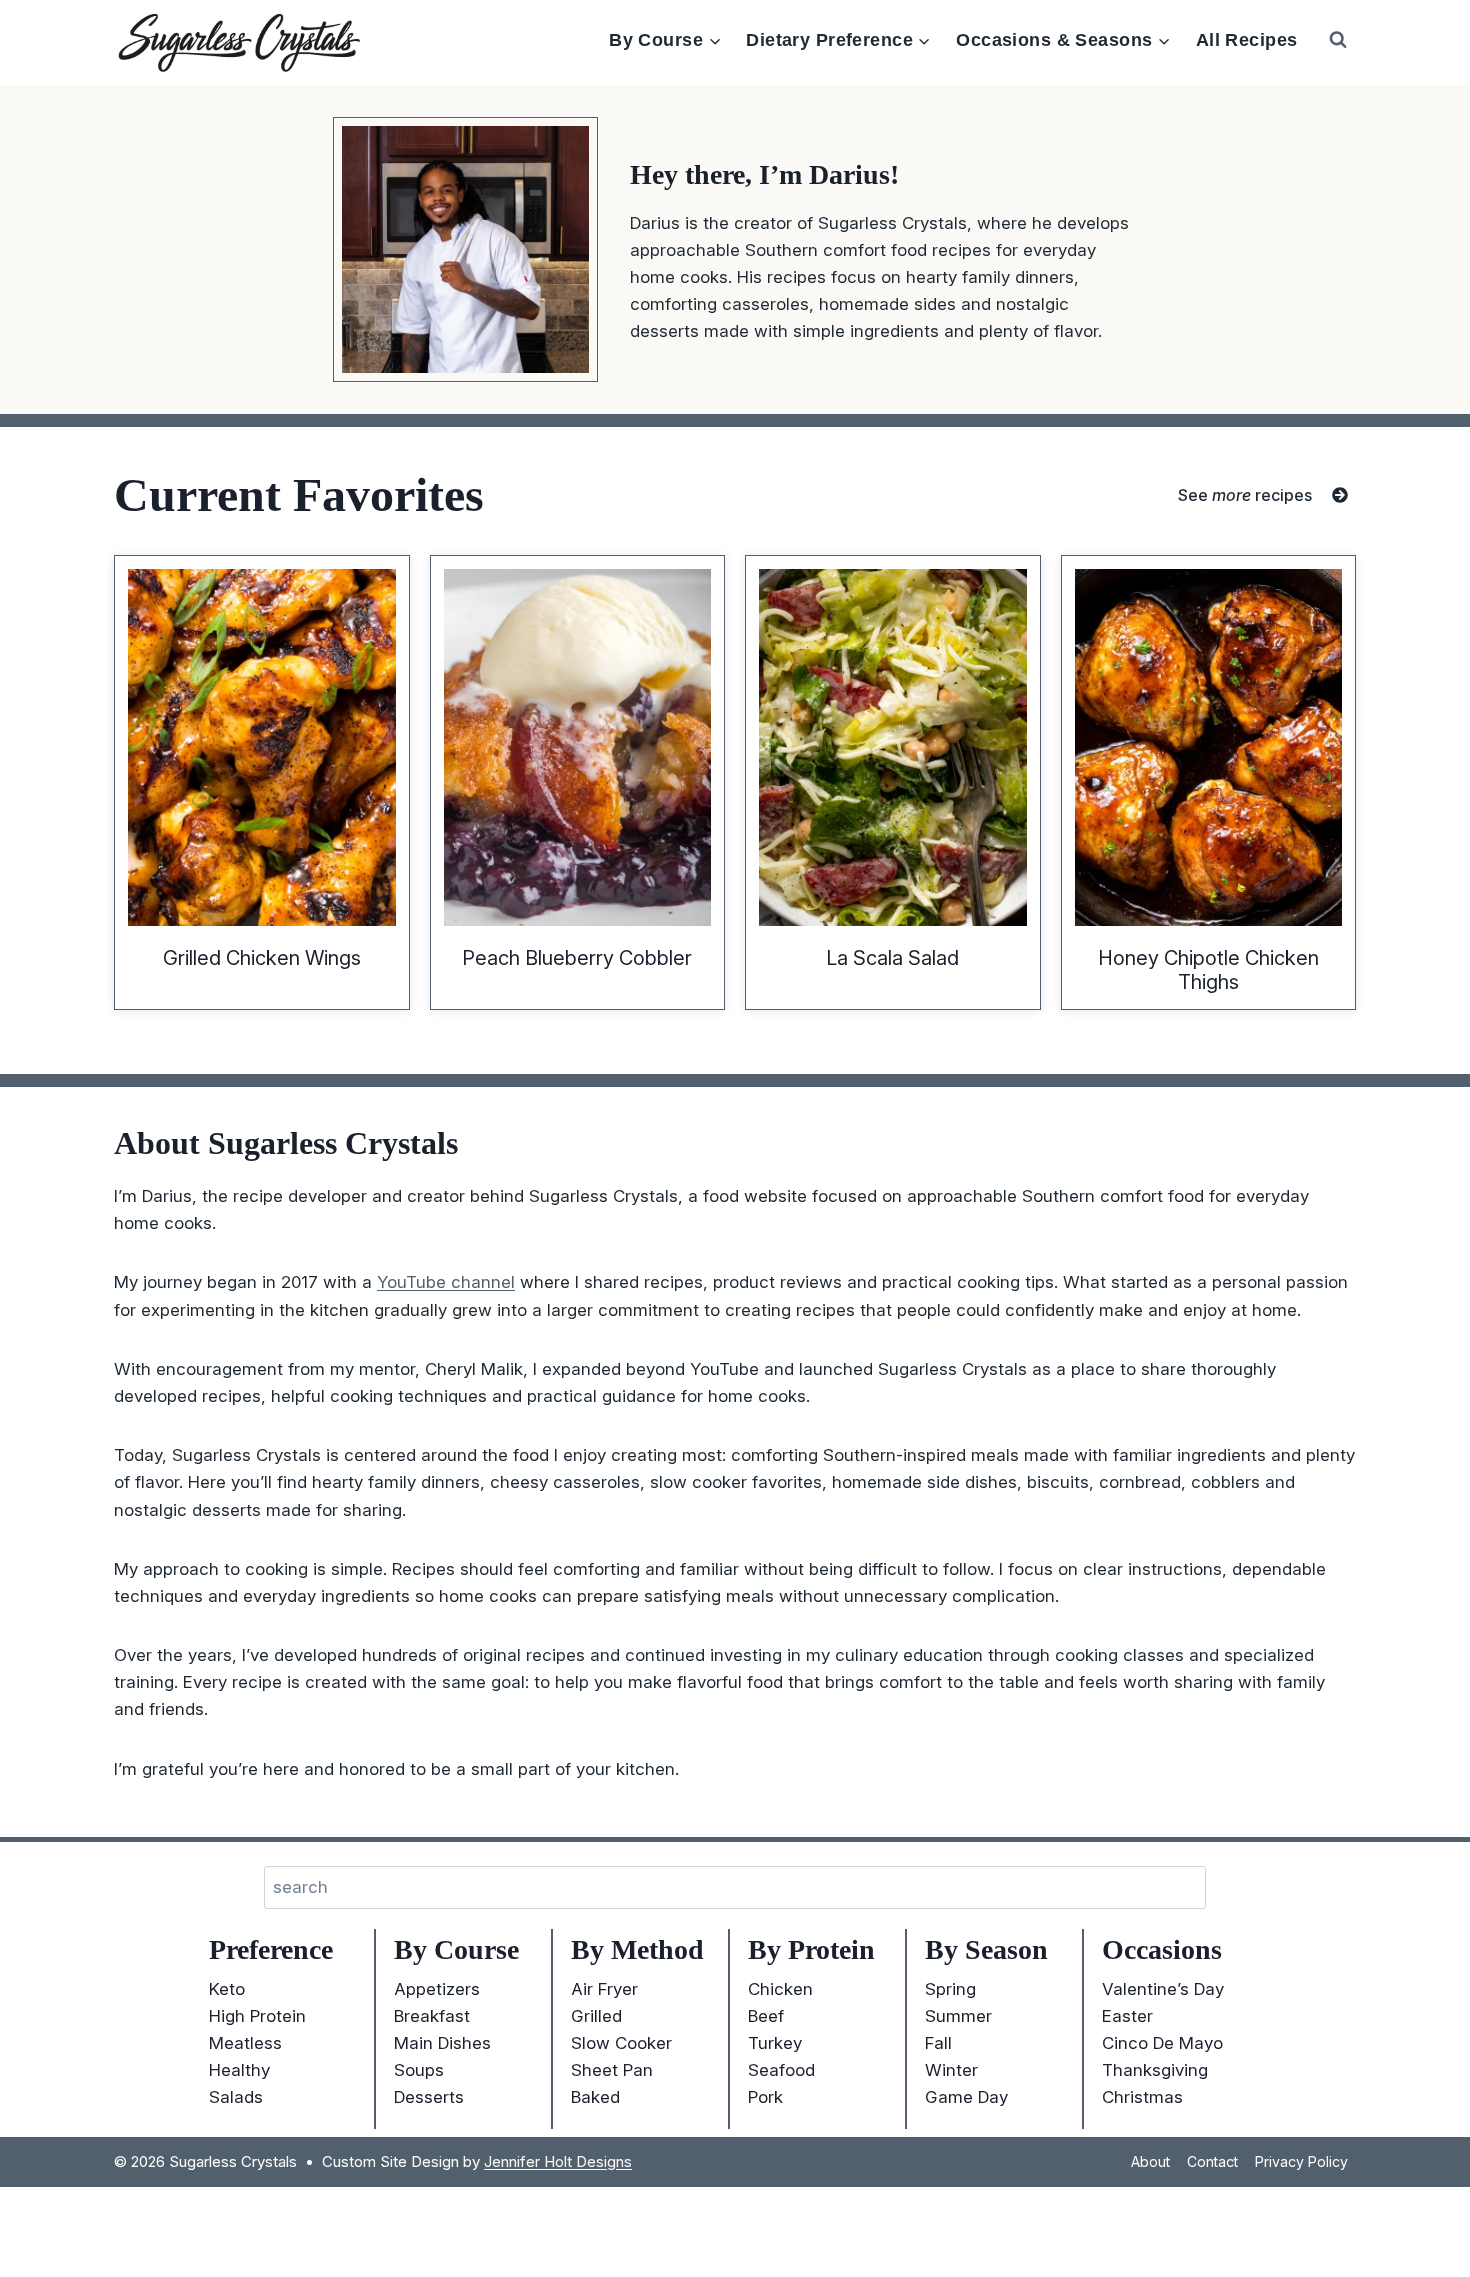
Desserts (429, 2097)
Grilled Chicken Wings (262, 958)
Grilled (596, 2016)
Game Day (966, 2097)
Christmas (1142, 2097)
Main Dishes (442, 2043)
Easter (1127, 2016)
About (1150, 2161)
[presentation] (262, 747)
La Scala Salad (892, 958)
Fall (938, 2043)
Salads (236, 2097)
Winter (951, 2070)
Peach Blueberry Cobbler (577, 958)
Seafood (781, 2070)
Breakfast (432, 2016)
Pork (765, 2097)
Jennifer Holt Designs (558, 2161)
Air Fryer (604, 1989)
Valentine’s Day (1163, 1989)
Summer (958, 2016)
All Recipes (1247, 40)
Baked (595, 2097)
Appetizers (437, 1989)
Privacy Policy (1301, 2161)
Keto (227, 1989)
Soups (419, 2070)
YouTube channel (446, 1282)
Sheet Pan (612, 2070)
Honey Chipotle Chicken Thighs (1208, 970)
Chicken (780, 1989)
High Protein (257, 2016)
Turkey (775, 2043)
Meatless (245, 2043)
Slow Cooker (621, 2043)
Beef (766, 2016)
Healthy (239, 2070)
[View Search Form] (1338, 40)
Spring (950, 1989)
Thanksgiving (1155, 2070)
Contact (1212, 2161)
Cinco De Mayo (1162, 2043)
